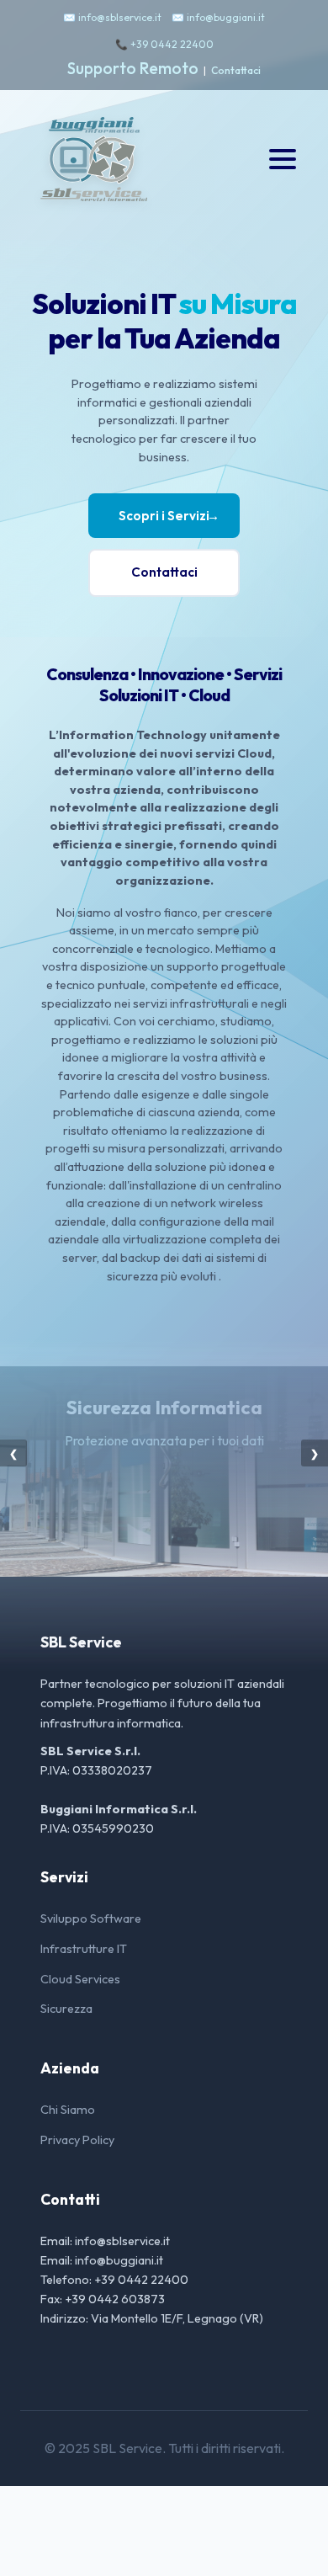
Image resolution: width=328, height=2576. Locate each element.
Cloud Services (80, 1979)
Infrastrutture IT (84, 1949)
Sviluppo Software (91, 1919)
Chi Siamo (68, 2110)
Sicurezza (66, 2009)
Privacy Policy (77, 2140)
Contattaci (236, 70)
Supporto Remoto (133, 68)
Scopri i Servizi (169, 516)
